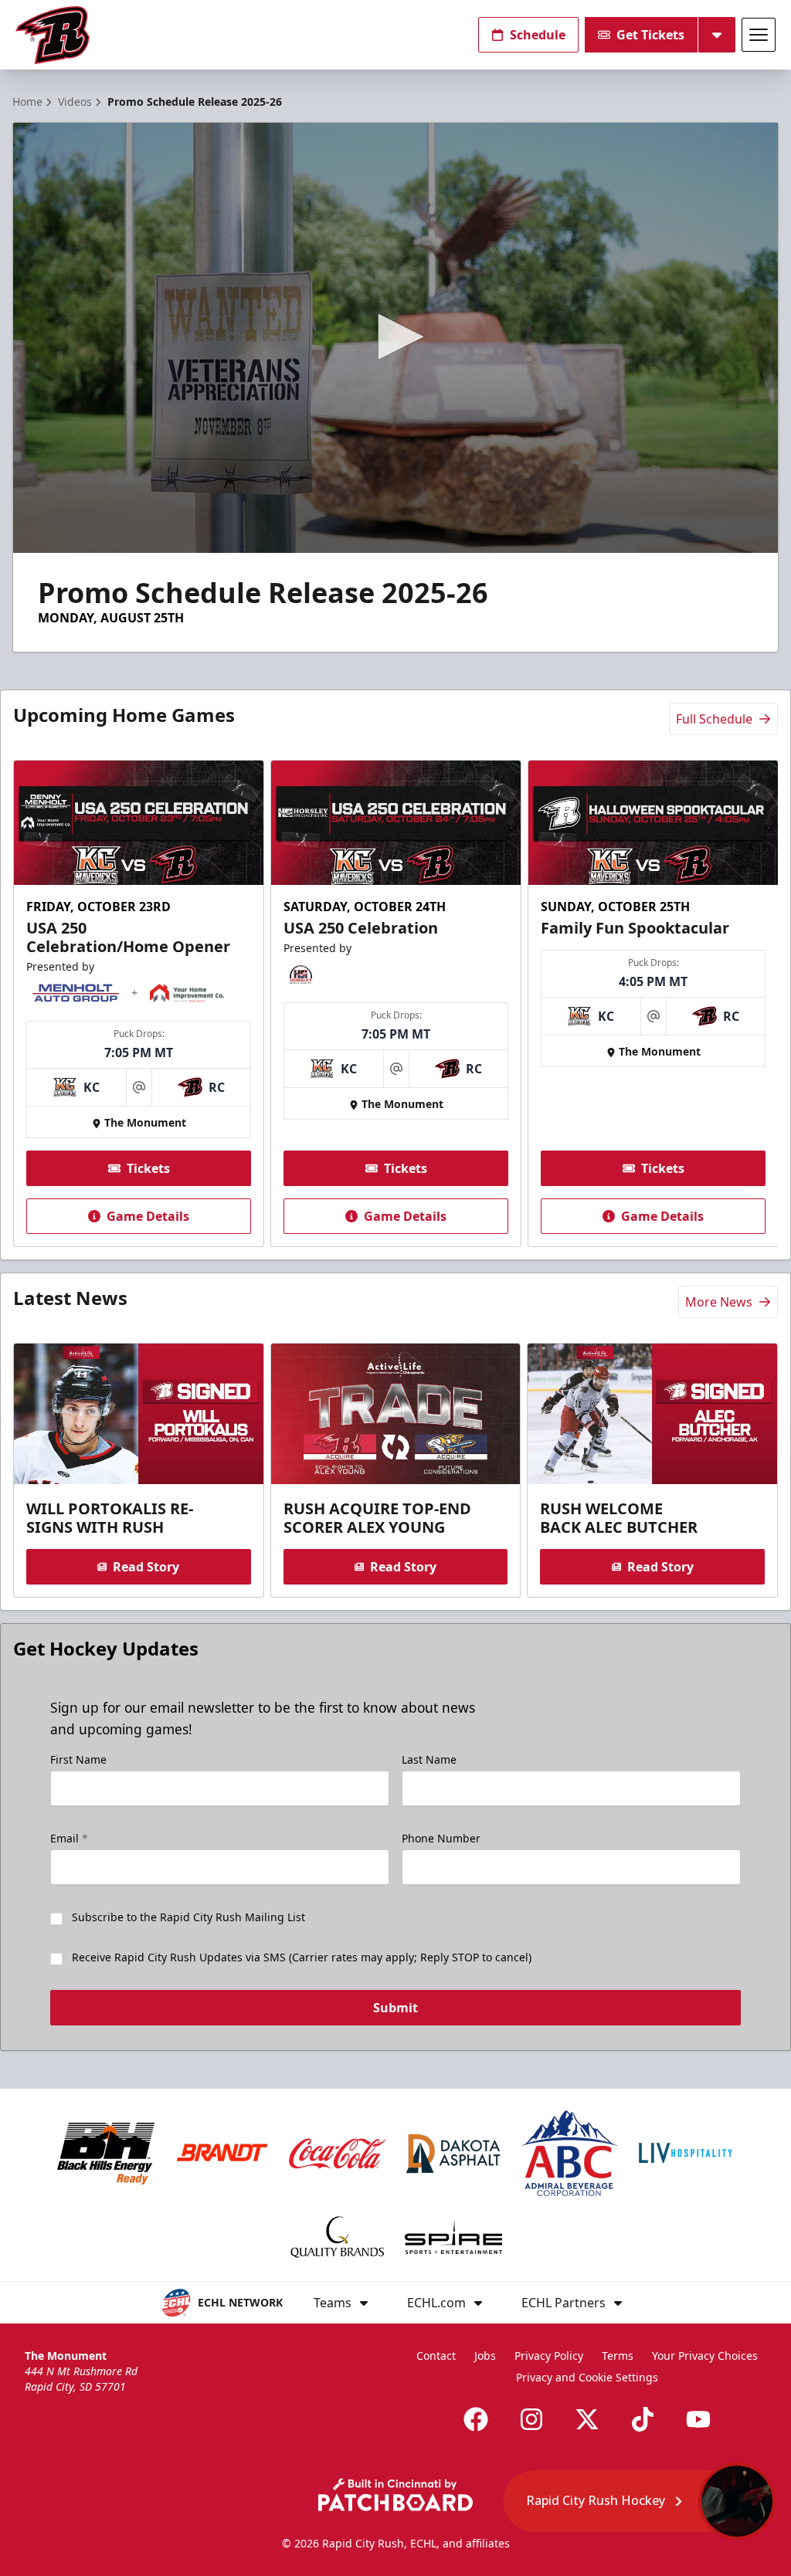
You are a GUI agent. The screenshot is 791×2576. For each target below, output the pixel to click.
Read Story (146, 1567)
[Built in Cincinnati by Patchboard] (395, 2495)
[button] (395, 337)
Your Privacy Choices (705, 2356)
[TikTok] (643, 2419)
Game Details (148, 1216)
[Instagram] (531, 2419)
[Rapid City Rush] (53, 35)
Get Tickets (650, 35)
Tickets (148, 1168)
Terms (618, 2356)
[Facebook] (476, 2419)
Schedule (538, 35)
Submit (395, 2008)
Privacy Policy (549, 2356)
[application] (395, 338)
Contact (436, 2356)
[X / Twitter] (587, 2419)
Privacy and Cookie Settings (587, 2377)
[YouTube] (698, 2419)
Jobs (485, 2356)
